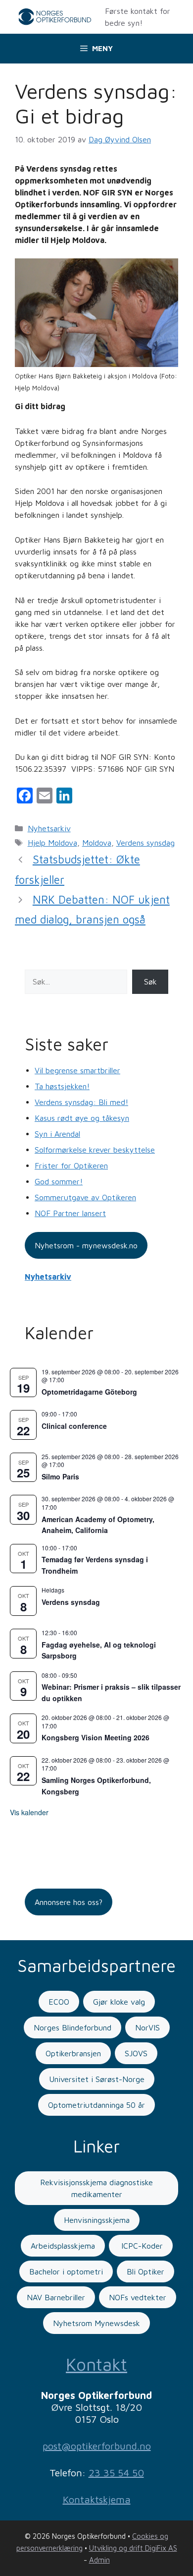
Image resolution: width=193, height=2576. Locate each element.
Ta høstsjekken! (62, 1086)
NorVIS (147, 2027)
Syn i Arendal (57, 1134)
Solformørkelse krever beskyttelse (95, 1150)
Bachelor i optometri (66, 2271)
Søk (150, 981)
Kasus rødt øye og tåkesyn (82, 1118)
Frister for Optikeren (71, 1165)
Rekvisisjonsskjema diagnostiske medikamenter (96, 2188)
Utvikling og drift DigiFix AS (133, 2548)
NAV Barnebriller (56, 2297)
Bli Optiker (145, 2271)
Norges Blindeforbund (72, 2027)
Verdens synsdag (145, 843)
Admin (99, 2560)
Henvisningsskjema (97, 2220)
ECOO (59, 2002)
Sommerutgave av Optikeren (85, 1197)
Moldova (97, 843)
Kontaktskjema (97, 2499)
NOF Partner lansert (70, 1213)
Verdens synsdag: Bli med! (81, 1102)
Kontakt (96, 2364)
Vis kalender (29, 1812)
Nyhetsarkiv (49, 828)
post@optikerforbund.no (97, 2446)
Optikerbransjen (73, 2053)
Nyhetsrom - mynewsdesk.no (86, 1245)
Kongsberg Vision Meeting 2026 (96, 1737)
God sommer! (59, 1181)
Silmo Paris (60, 1476)
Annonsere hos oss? (69, 1902)
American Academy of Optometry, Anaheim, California (98, 1525)
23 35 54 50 (116, 2473)
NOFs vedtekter (138, 2297)
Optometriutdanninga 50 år (96, 2105)
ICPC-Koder (141, 2246)
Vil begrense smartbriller (77, 1070)
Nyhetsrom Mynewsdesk (96, 2323)
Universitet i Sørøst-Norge (97, 2079)
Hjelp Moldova (52, 843)
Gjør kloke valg (119, 2002)
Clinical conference (74, 1426)
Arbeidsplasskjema (63, 2246)
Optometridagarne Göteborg (89, 1392)
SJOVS (136, 2053)
